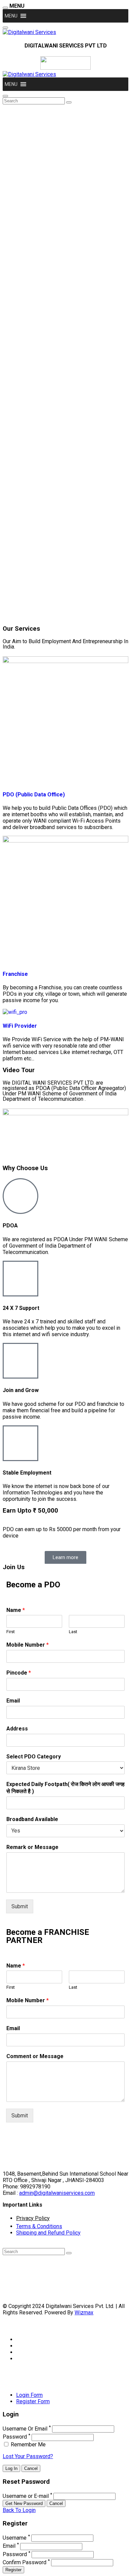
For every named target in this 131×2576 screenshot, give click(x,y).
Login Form (29, 2395)
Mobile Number (28, 1645)
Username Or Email (25, 2429)
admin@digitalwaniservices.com (57, 2193)
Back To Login (19, 2510)
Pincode (19, 1673)
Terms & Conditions (39, 2226)
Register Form (33, 2401)
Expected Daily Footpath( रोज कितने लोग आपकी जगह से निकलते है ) (65, 1788)
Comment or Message (35, 2056)
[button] (11, 16)
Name (16, 1610)
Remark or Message (32, 1847)
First (11, 1632)
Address (17, 1729)
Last (73, 1632)
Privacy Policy (33, 2218)
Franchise (15, 974)
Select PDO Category (34, 1757)
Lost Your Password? (28, 2456)
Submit (20, 1906)
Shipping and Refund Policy (48, 2233)
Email (13, 1701)
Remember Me (28, 2445)
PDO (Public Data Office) (34, 795)
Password (15, 2437)
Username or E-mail (26, 2496)
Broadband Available (32, 1819)
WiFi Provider (20, 1026)
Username (15, 2538)
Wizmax (84, 2313)
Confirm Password (25, 2562)
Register (13, 2570)
